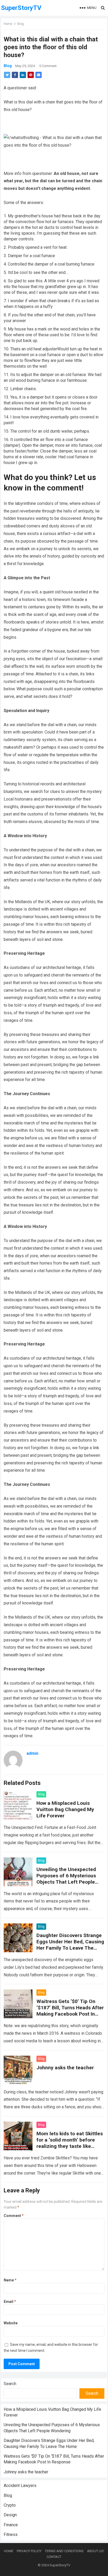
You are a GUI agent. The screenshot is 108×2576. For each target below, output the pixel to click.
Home (8, 24)
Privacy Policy (29, 2551)
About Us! (96, 2551)
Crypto (10, 2505)
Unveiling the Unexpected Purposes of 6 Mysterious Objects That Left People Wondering (66, 1879)
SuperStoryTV (21, 8)
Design (10, 2515)
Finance (11, 2525)
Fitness (11, 2534)
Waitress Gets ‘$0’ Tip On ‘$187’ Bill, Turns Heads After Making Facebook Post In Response (70, 2011)
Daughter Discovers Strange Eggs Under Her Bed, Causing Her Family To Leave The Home (70, 1945)
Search (10, 2384)
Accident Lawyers (20, 2486)
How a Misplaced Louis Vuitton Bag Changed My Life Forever (65, 1809)
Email (10, 2302)
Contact (54, 2557)
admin (32, 1753)
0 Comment (48, 66)
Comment (14, 2216)
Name (10, 2280)
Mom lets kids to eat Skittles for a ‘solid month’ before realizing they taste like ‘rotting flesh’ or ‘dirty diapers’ (70, 2146)
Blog (21, 24)
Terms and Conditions (64, 2551)
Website (11, 2323)
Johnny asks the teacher (65, 2068)
